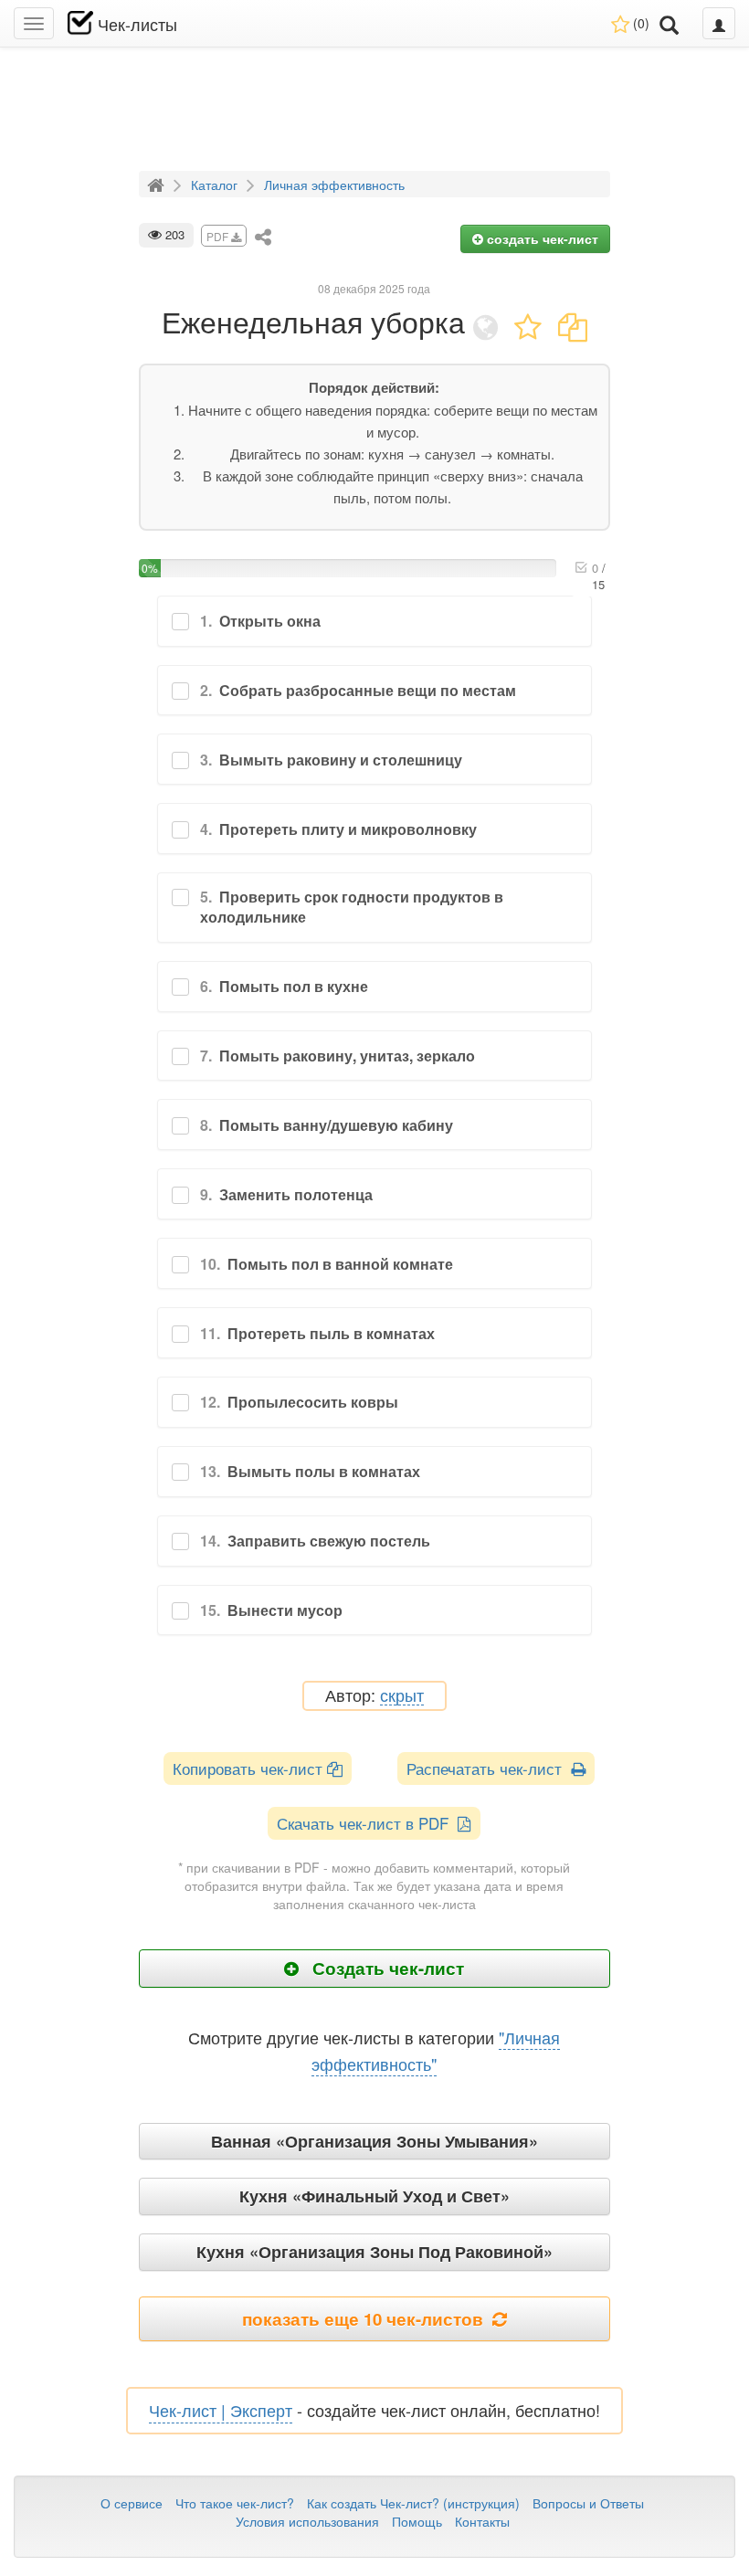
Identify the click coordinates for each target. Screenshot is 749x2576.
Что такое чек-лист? (235, 2503)
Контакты (482, 2521)
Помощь (417, 2521)
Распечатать (489, 1768)
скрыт (402, 1696)
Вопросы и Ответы (588, 2503)
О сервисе (132, 2503)
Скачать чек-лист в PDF (367, 1823)
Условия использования (307, 2521)
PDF (219, 236)
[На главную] (158, 184)
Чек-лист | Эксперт (221, 2410)
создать (541, 238)
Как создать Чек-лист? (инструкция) (413, 2503)
